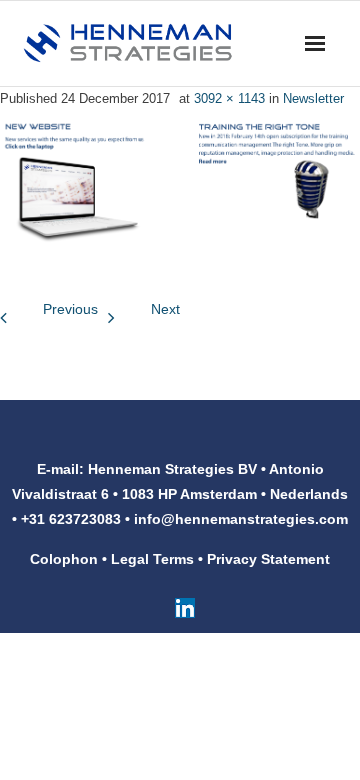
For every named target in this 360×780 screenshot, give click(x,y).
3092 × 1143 (229, 98)
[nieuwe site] (180, 181)
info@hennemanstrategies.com (241, 519)
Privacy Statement (268, 559)
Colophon (64, 559)
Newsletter (313, 98)
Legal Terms (152, 559)
